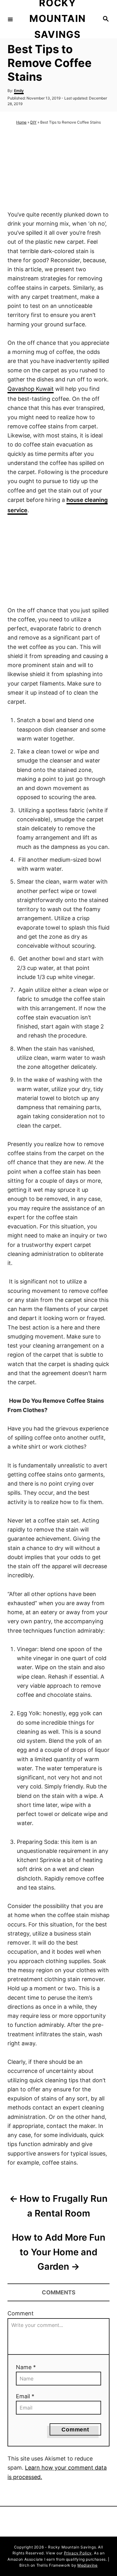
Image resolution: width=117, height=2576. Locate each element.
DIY (33, 122)
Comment (21, 2313)
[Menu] (10, 19)
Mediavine (87, 2565)
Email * (25, 2396)
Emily (19, 91)
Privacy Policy (78, 2553)
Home (21, 122)
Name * (26, 2367)
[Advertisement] (59, 168)
